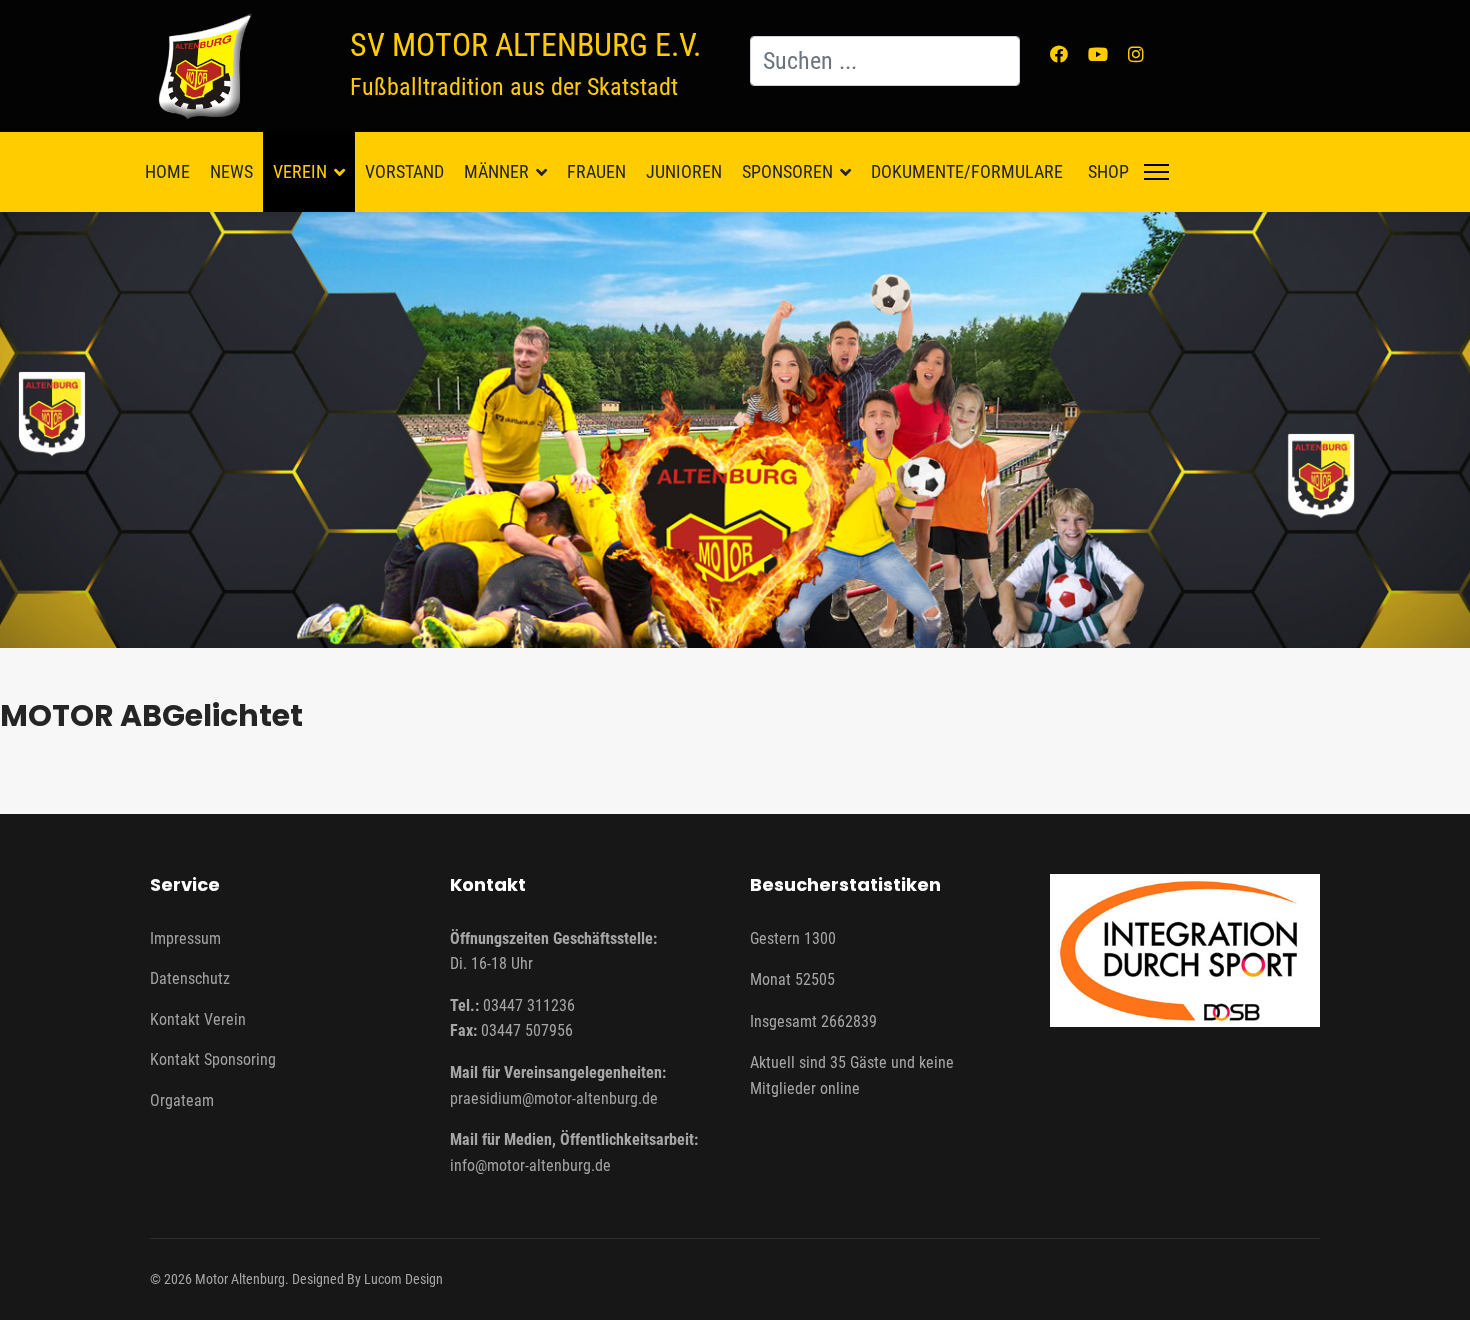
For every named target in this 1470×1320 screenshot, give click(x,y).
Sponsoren (787, 171)
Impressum (185, 938)
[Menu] (1156, 172)
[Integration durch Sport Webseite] (1185, 950)
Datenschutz (190, 978)
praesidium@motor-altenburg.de (554, 1098)
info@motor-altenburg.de (530, 1165)
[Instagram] (1136, 54)
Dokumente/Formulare (967, 171)
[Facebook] (1059, 54)
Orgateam (182, 1100)
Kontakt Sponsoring (213, 1059)
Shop (1108, 171)
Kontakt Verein (198, 1019)
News (231, 171)
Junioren (684, 171)
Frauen (596, 171)
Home (167, 171)
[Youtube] (1098, 54)
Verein (300, 171)
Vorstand (404, 171)
